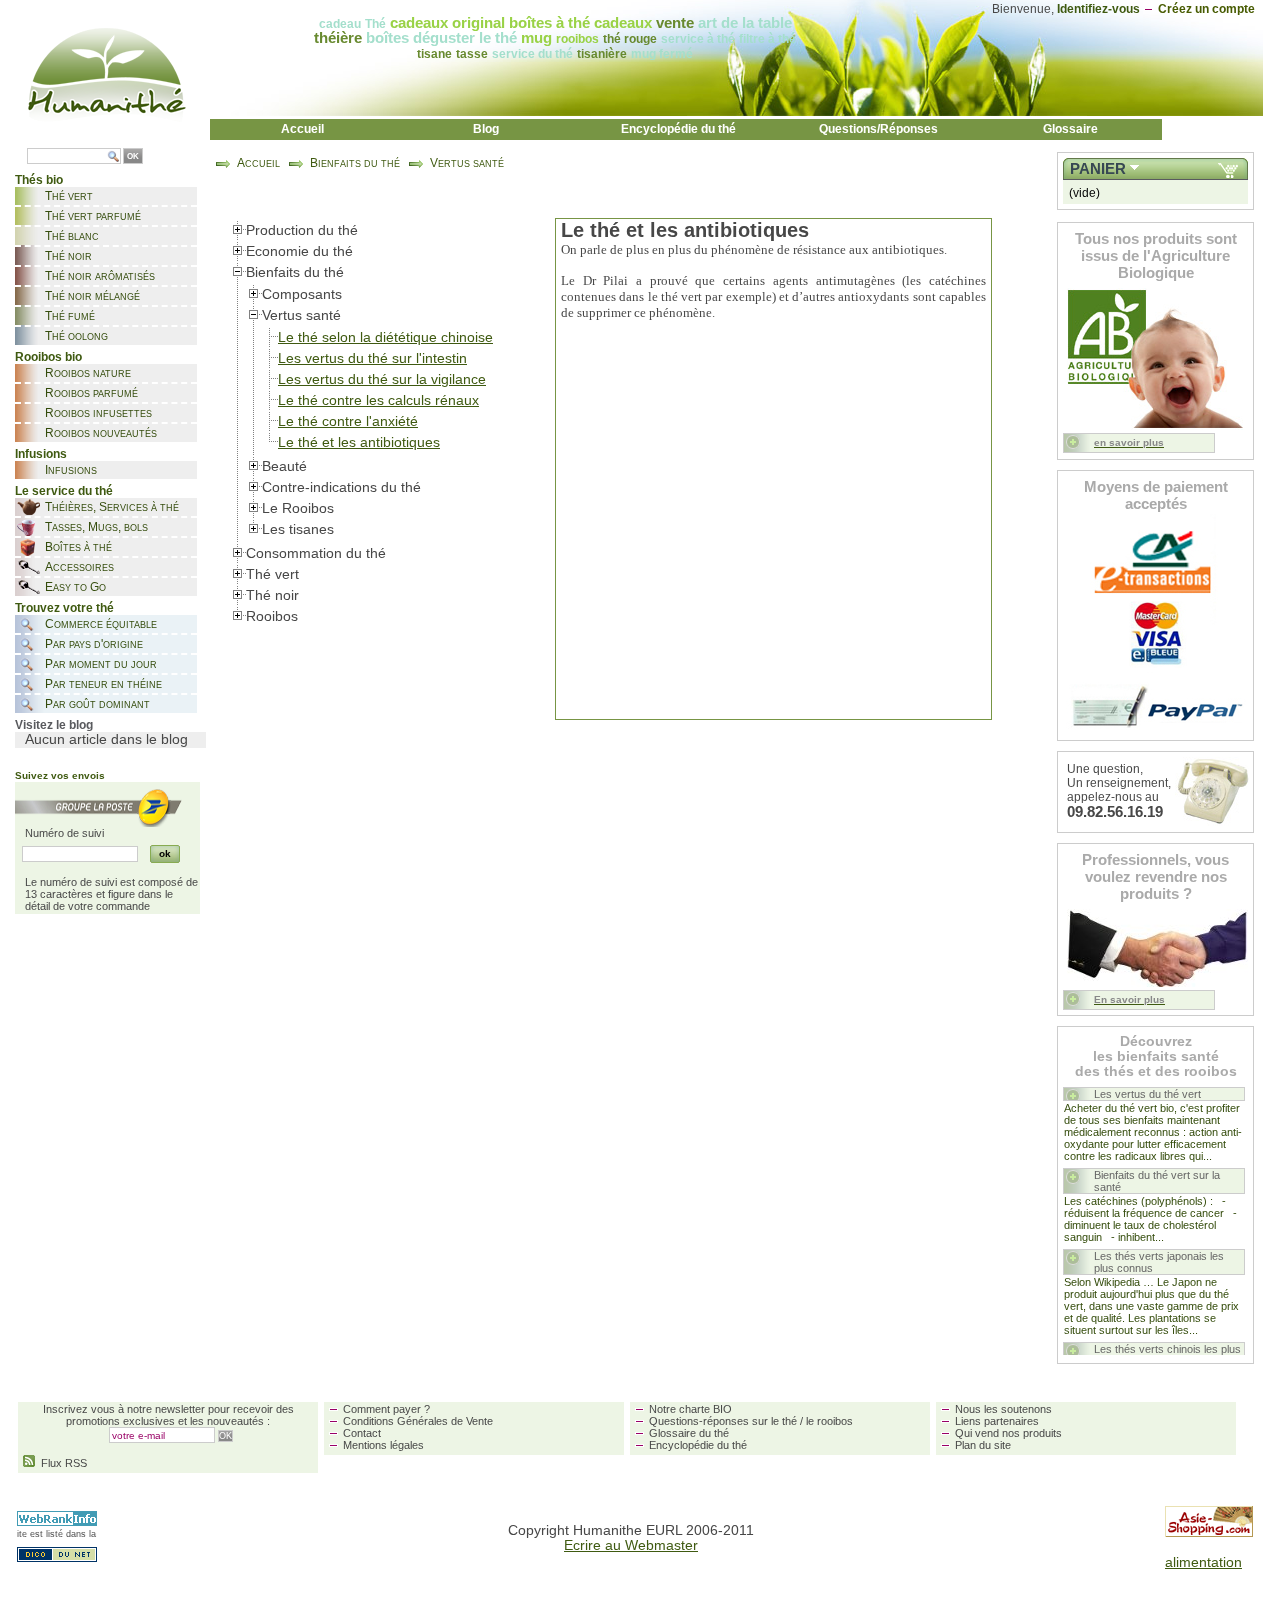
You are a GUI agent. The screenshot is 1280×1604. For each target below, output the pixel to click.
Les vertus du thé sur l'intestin (372, 358)
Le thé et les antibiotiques (359, 442)
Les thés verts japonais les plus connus (1159, 1262)
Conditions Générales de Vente (418, 1421)
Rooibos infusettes (98, 413)
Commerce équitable (101, 624)
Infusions (71, 470)
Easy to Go (75, 587)
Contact (362, 1433)
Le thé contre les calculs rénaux (378, 400)
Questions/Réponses (878, 129)
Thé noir (68, 256)
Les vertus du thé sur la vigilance (382, 379)
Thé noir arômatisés (100, 276)
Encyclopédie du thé (678, 129)
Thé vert (69, 196)
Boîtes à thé (78, 547)
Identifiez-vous (1098, 9)
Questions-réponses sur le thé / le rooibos (751, 1421)
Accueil (302, 129)
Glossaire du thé (689, 1433)
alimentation (1203, 1562)
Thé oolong (76, 336)
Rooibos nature (88, 373)
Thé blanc (72, 236)
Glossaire (1070, 129)
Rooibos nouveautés (101, 433)
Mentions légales (383, 1445)
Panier (1098, 169)
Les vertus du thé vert (1147, 1094)
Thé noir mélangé (92, 296)
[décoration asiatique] (1209, 1532)
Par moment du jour (101, 664)
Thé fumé (70, 316)
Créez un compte (1206, 9)
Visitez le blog (54, 725)
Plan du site (983, 1445)
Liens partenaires (997, 1421)
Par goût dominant (97, 704)
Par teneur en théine (103, 684)
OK (133, 156)
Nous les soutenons (1003, 1409)
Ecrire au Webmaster (631, 1545)
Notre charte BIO (690, 1409)
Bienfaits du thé (355, 163)
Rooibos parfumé (91, 393)
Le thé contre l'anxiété (348, 421)
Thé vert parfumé (93, 216)
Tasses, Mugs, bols (96, 527)
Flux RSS (61, 1463)
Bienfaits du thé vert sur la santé (1157, 1181)
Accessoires (79, 567)
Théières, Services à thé (112, 507)
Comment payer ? (386, 1409)
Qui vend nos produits (1008, 1433)
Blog (486, 129)
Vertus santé (467, 163)
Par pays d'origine (94, 644)
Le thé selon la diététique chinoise (385, 337)
